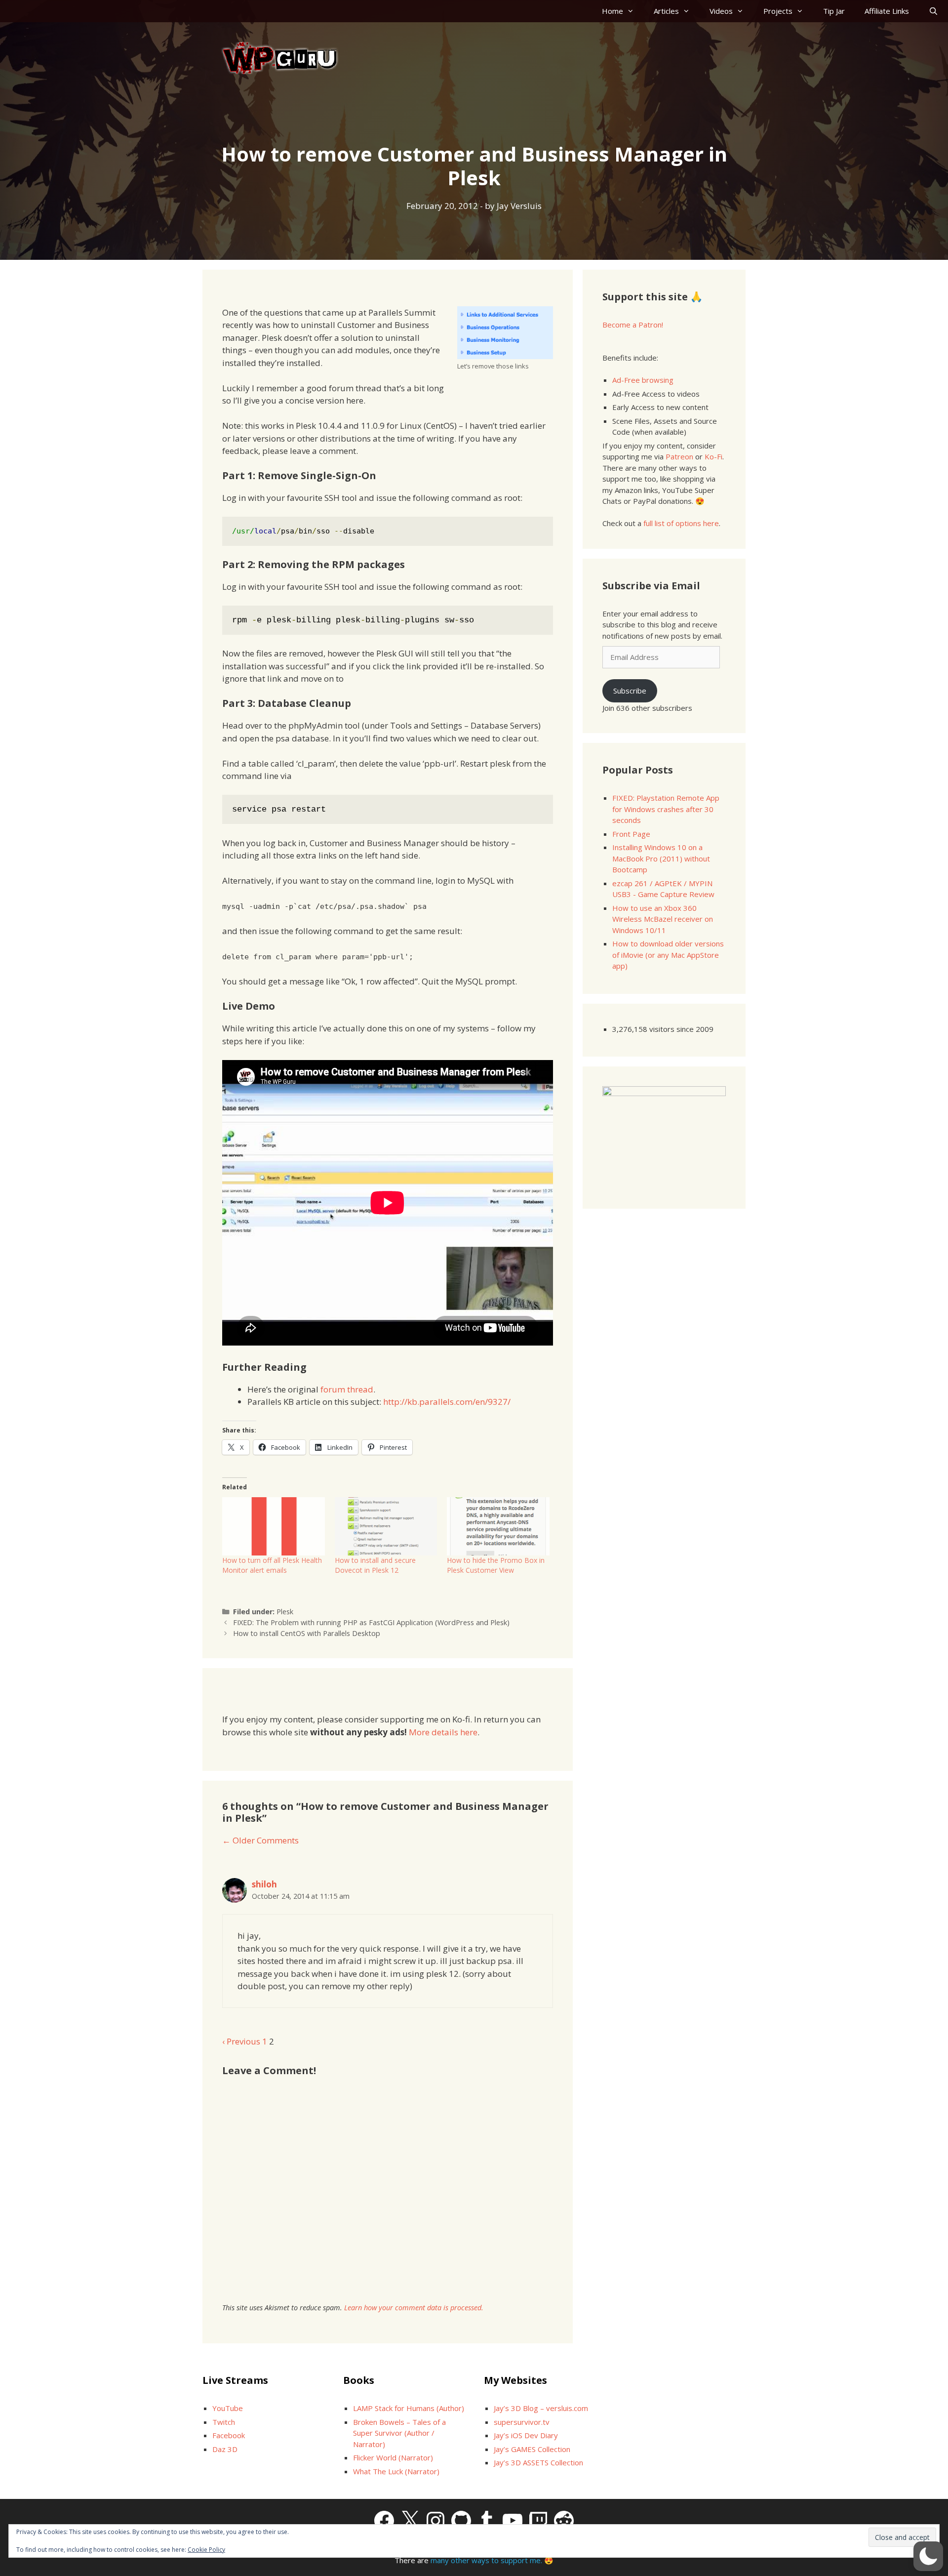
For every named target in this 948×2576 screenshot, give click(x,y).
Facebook (229, 2435)
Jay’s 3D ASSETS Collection (538, 2462)
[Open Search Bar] (933, 11)
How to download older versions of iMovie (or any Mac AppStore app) (668, 955)
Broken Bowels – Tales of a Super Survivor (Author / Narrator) (399, 2433)
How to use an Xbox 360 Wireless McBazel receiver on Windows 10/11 (663, 919)
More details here (443, 1732)
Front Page (631, 834)
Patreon (679, 456)
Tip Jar (834, 11)
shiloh (264, 1884)
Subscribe (630, 691)
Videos (721, 11)
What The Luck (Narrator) (396, 2471)
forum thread (347, 1389)
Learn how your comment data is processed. (414, 2308)
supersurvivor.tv (522, 2422)
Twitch (224, 2422)
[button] (928, 2556)
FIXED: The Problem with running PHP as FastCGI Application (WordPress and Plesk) (371, 1622)
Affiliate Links (887, 11)
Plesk (285, 1612)
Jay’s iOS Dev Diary (526, 2435)
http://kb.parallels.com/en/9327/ (447, 1402)
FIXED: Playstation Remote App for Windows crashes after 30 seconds (666, 809)
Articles (666, 11)
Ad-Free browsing (643, 380)
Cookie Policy (206, 2550)
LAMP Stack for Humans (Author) (409, 2408)
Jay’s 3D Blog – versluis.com (541, 2408)
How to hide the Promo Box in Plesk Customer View (496, 1565)
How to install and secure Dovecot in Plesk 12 (375, 1565)
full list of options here (681, 523)
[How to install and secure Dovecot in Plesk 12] (386, 1527)
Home (612, 11)
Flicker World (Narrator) (393, 2457)
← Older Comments (260, 1840)
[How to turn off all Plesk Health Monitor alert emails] (274, 1527)
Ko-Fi (713, 456)
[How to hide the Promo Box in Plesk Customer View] (498, 1527)
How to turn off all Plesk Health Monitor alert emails (272, 1565)
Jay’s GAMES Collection (532, 2449)
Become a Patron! (633, 325)
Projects (778, 11)
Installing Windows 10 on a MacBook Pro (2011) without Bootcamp (661, 858)
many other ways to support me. (486, 2560)
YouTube (228, 2408)
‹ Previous (241, 2041)
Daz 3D (225, 2449)
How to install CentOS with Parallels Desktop (307, 1633)
